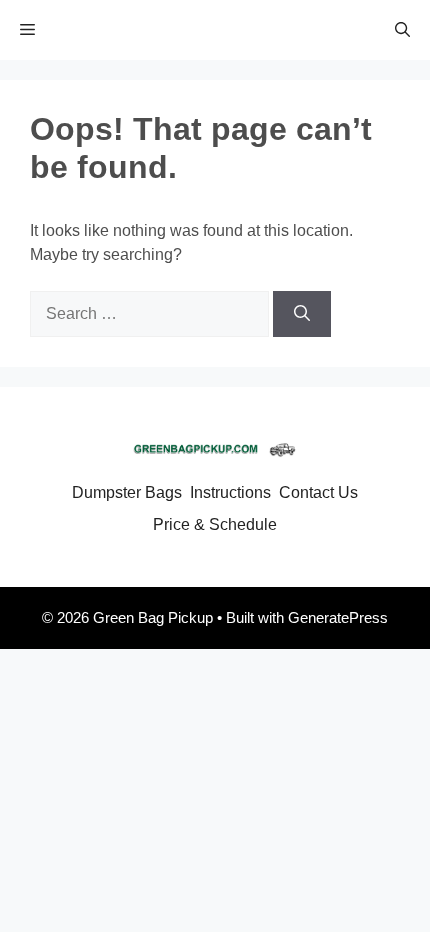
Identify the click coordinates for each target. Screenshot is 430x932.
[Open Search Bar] (402, 30)
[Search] (302, 314)
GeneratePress (338, 617)
